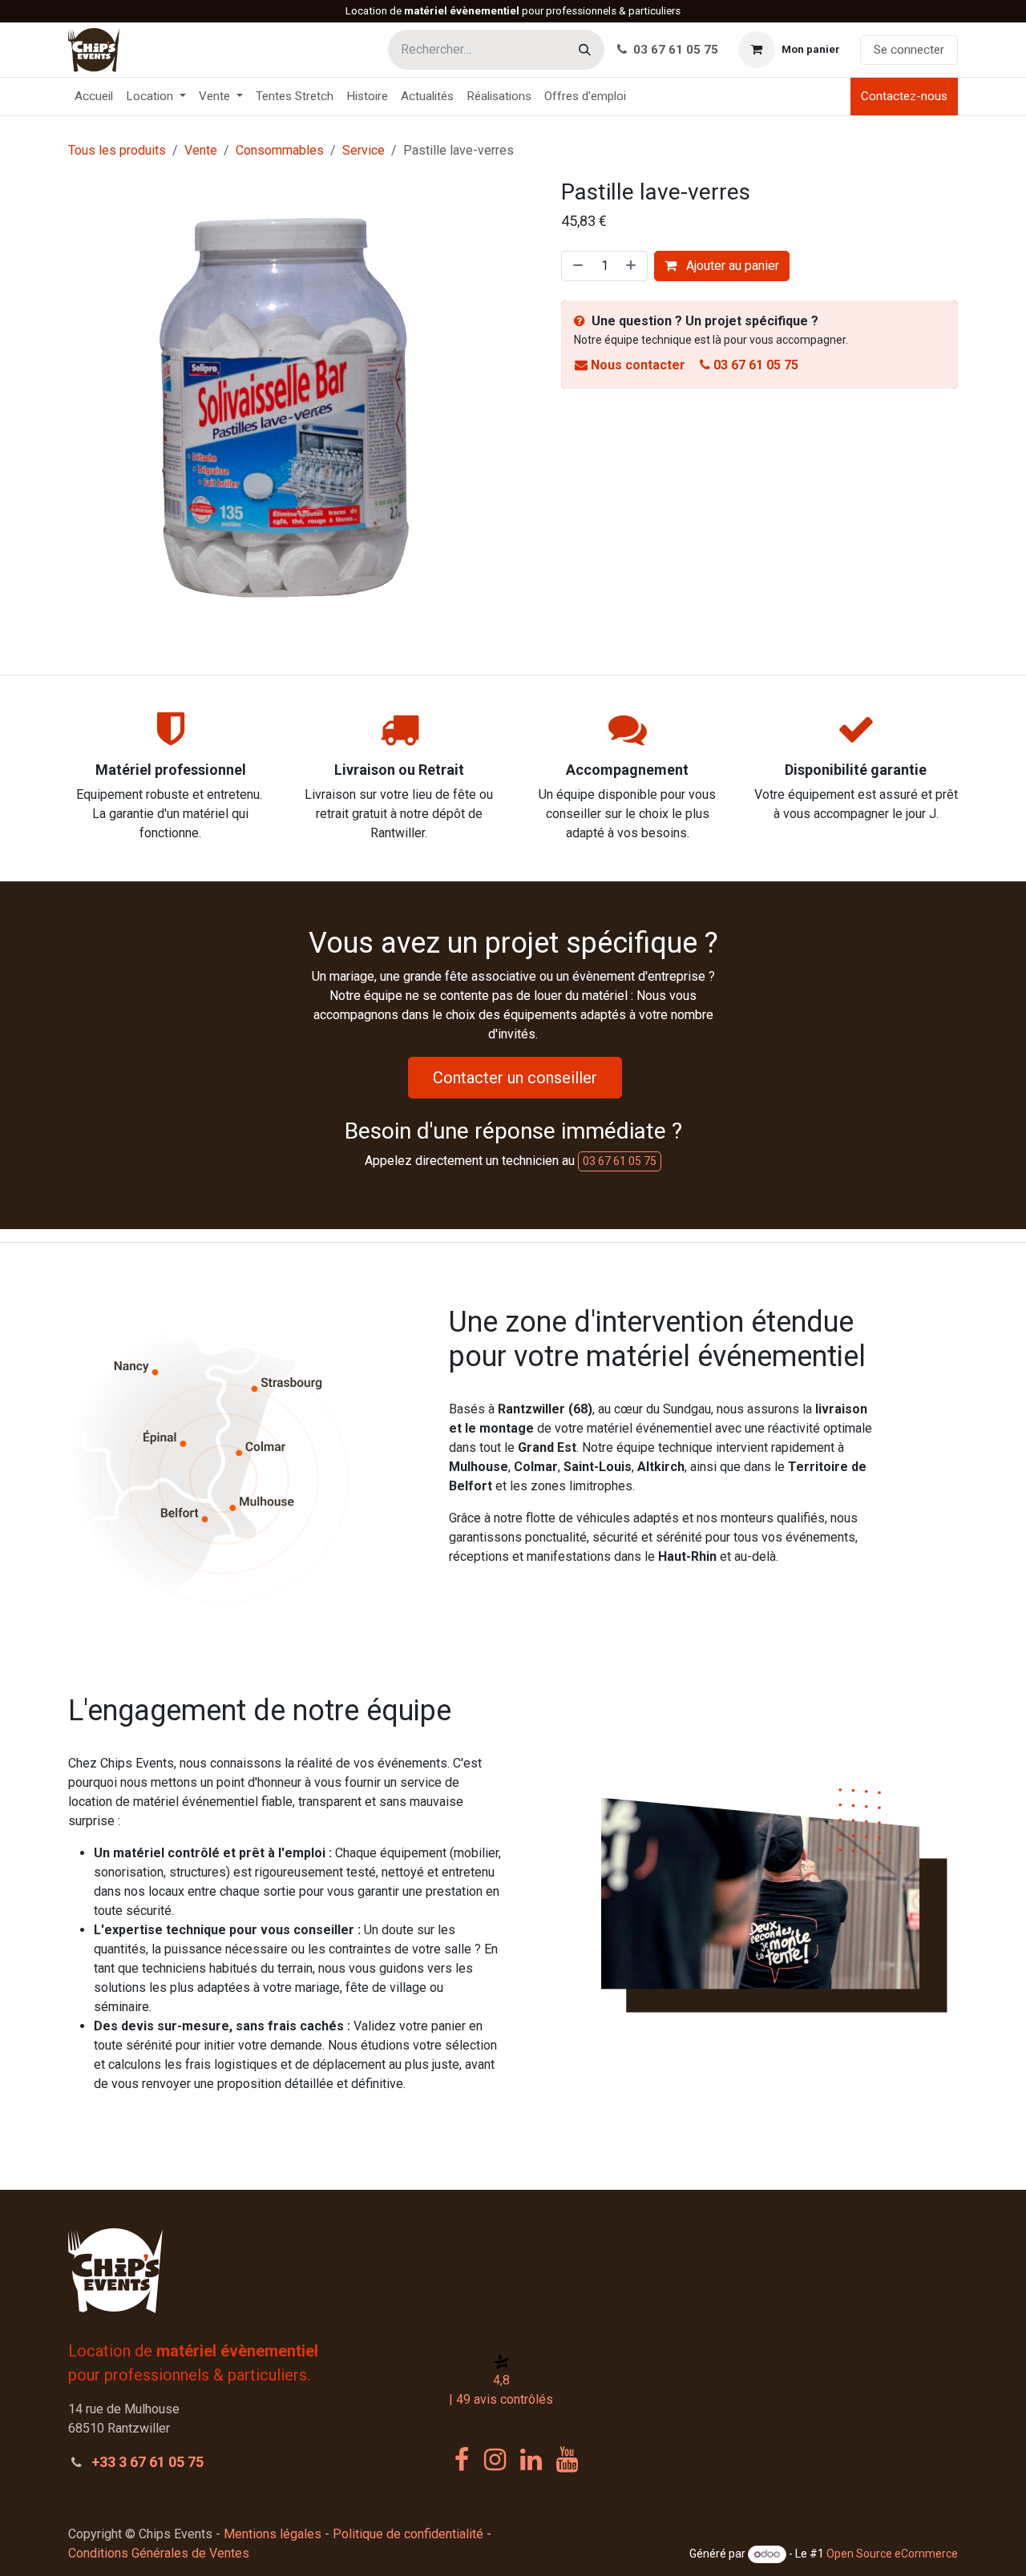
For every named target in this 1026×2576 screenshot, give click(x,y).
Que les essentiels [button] (796, 2537)
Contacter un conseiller (515, 1078)
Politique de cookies (119, 2553)
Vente (201, 150)
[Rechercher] (585, 50)
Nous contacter (638, 365)
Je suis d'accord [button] (905, 2537)
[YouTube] (567, 2460)
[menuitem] (94, 97)
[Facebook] (462, 2460)
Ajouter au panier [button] (731, 266)
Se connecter (909, 50)
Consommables (280, 150)
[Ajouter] (632, 266)
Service (364, 150)
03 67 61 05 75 (674, 50)
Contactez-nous (904, 96)
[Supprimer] (576, 266)
